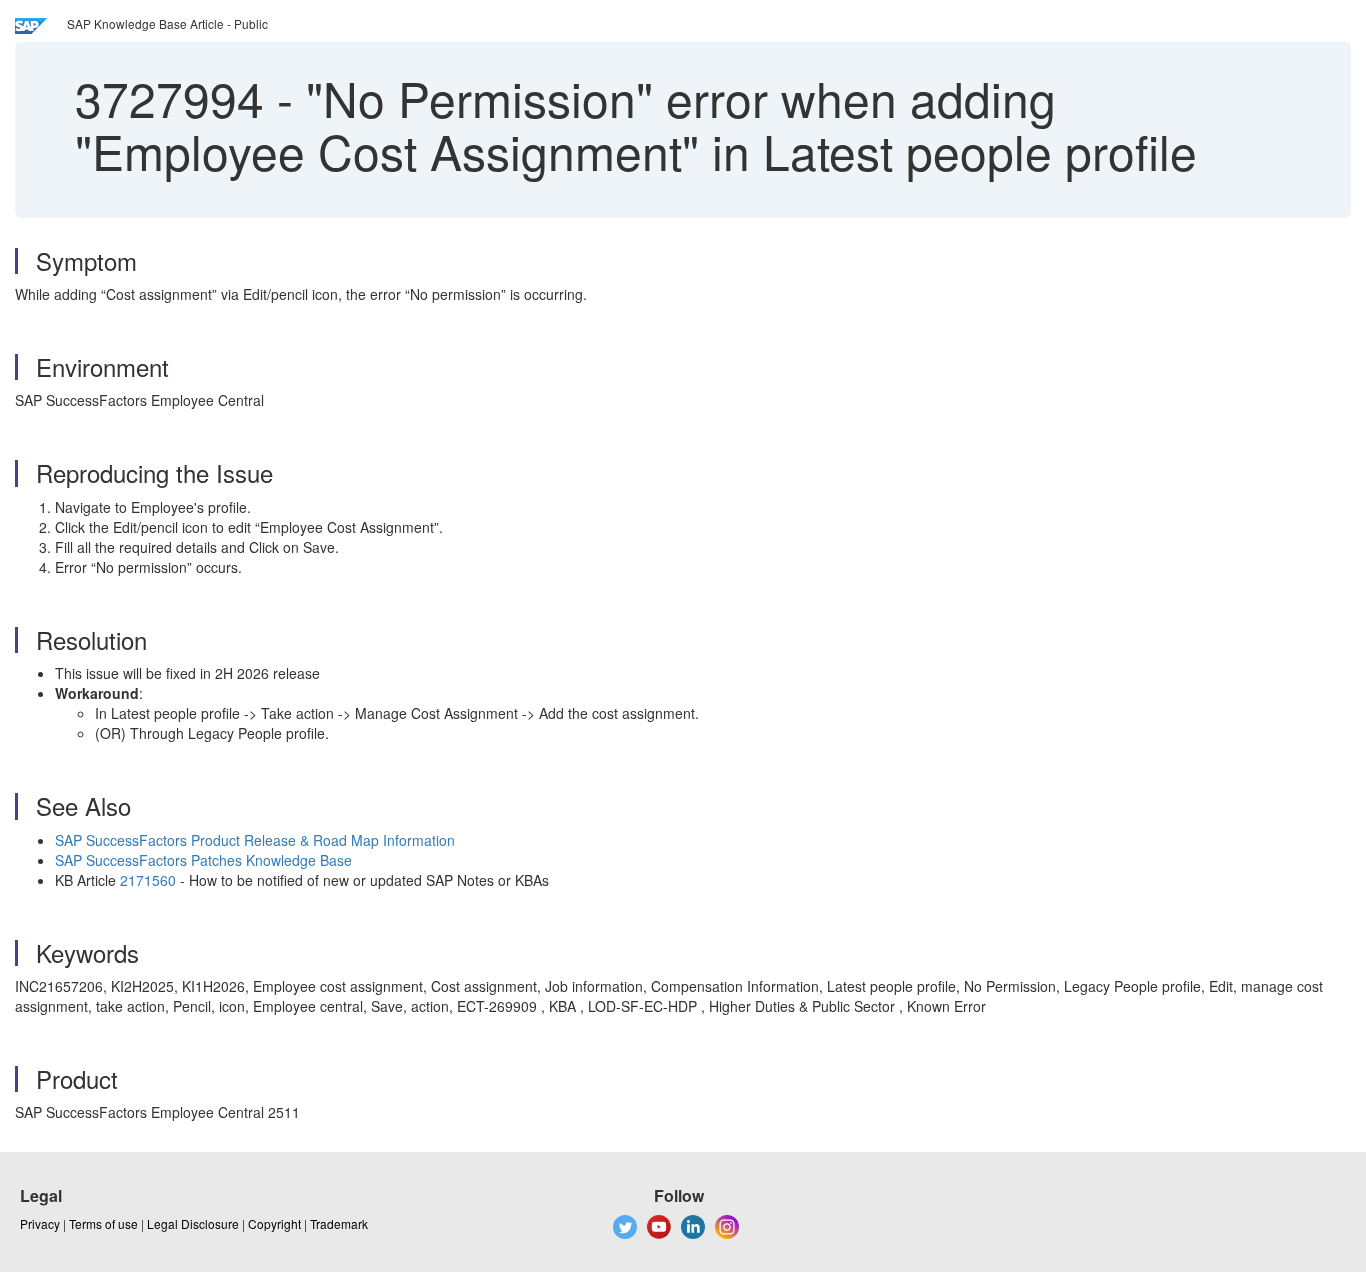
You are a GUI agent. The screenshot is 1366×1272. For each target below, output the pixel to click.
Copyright (274, 1223)
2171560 (148, 880)
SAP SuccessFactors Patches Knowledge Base (203, 860)
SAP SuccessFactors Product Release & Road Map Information (255, 840)
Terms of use (103, 1223)
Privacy (40, 1223)
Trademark (339, 1223)
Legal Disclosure (193, 1223)
